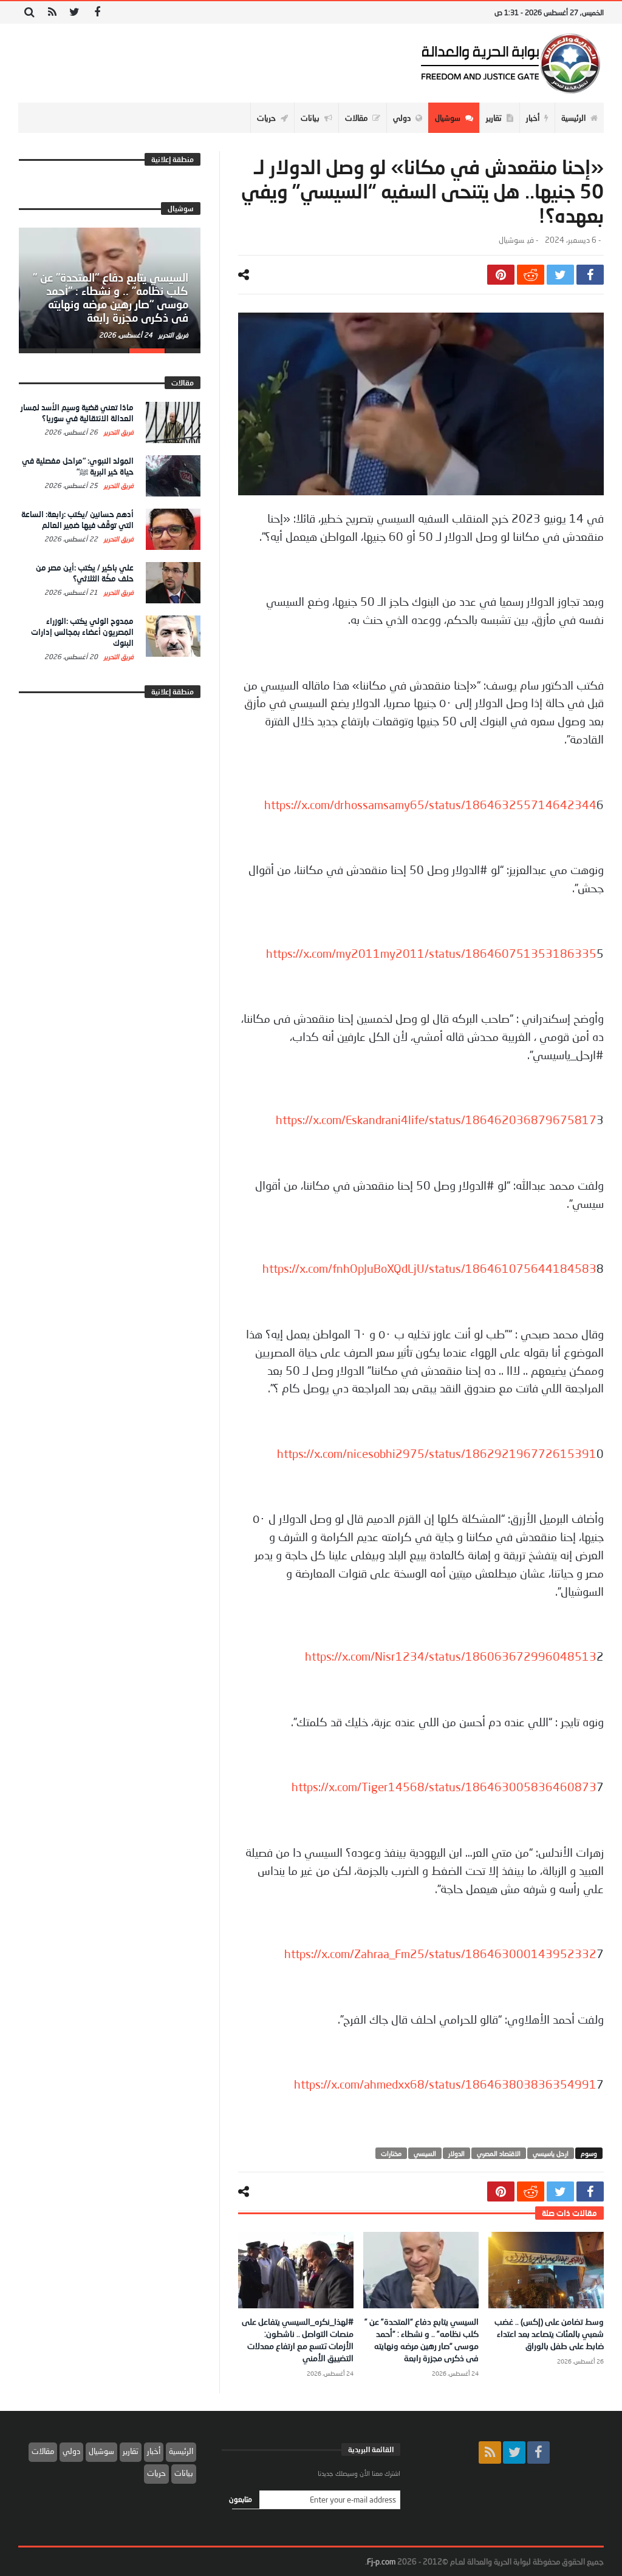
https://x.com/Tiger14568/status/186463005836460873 (444, 1787)
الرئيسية (181, 2451)
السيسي (425, 2153)
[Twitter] (74, 12)
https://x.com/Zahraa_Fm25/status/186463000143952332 (440, 1954)
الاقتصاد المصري (499, 2153)
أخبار (154, 2451)
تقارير (131, 2451)
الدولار (456, 2153)
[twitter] (560, 275)
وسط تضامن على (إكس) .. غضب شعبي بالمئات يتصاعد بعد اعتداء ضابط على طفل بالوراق (549, 2334)
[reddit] (531, 275)
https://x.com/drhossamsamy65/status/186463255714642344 (430, 805)
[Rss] (52, 12)
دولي (71, 2451)
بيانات (184, 2473)
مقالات (43, 2451)
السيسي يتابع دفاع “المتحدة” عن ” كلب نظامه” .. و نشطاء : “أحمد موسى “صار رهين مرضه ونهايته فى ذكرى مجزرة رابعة (111, 297)
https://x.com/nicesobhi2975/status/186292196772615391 (437, 1454)
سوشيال (511, 240)
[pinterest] (501, 275)
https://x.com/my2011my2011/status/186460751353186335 (431, 954)
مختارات (391, 2153)
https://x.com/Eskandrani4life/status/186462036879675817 (436, 1120)
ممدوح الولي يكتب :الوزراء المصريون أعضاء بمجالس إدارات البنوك (82, 632)
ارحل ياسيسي (551, 2153)
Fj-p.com (381, 2561)
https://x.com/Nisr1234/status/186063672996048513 (451, 1656)
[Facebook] (97, 12)
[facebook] (590, 275)
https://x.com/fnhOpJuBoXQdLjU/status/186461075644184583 (429, 1269)
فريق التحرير (173, 335)
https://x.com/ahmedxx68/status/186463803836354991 (445, 2084)
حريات (156, 2473)
